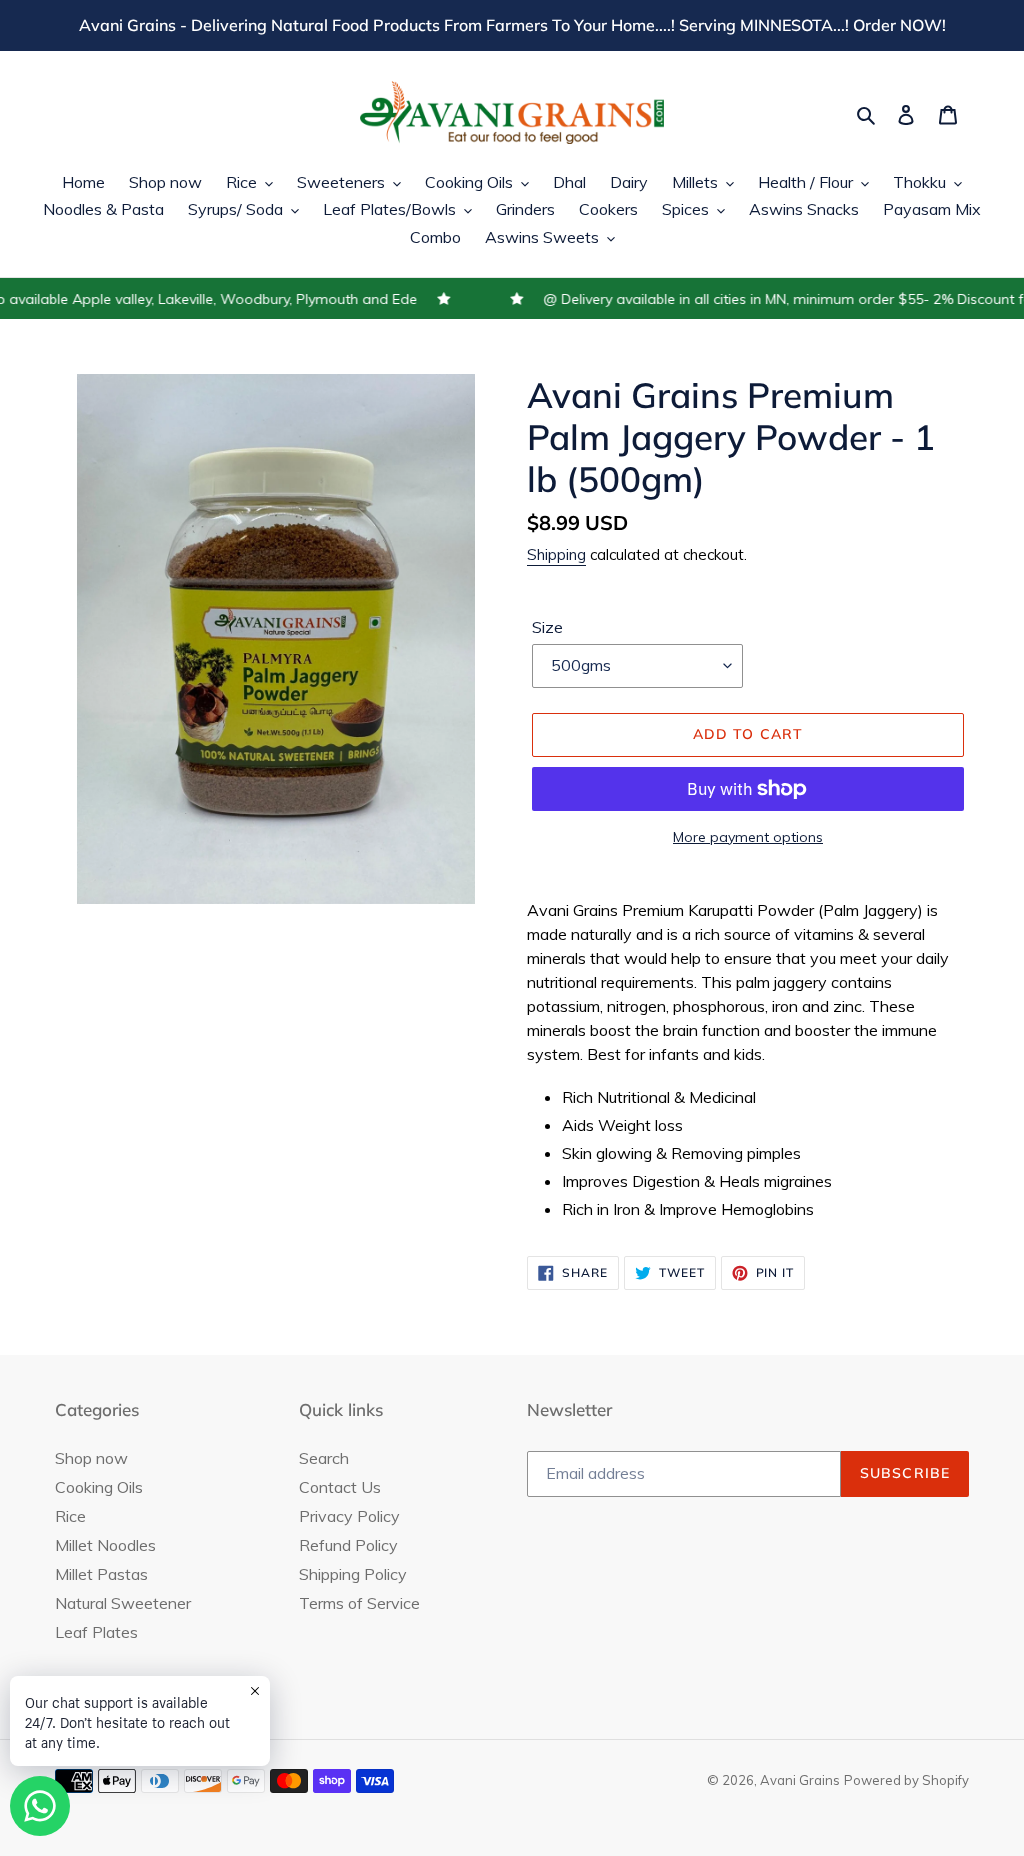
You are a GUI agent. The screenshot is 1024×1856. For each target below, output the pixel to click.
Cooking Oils (99, 1487)
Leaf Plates (96, 1632)
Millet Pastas (101, 1574)
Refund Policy (348, 1545)
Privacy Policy (349, 1516)
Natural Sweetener (123, 1603)
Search (324, 1458)
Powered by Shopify (906, 1780)
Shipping (556, 554)
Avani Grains (800, 1780)
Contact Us (340, 1487)
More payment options (748, 837)
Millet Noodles (105, 1545)
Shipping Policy (353, 1574)
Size (547, 627)
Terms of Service (359, 1603)
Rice (70, 1516)
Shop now (91, 1458)
